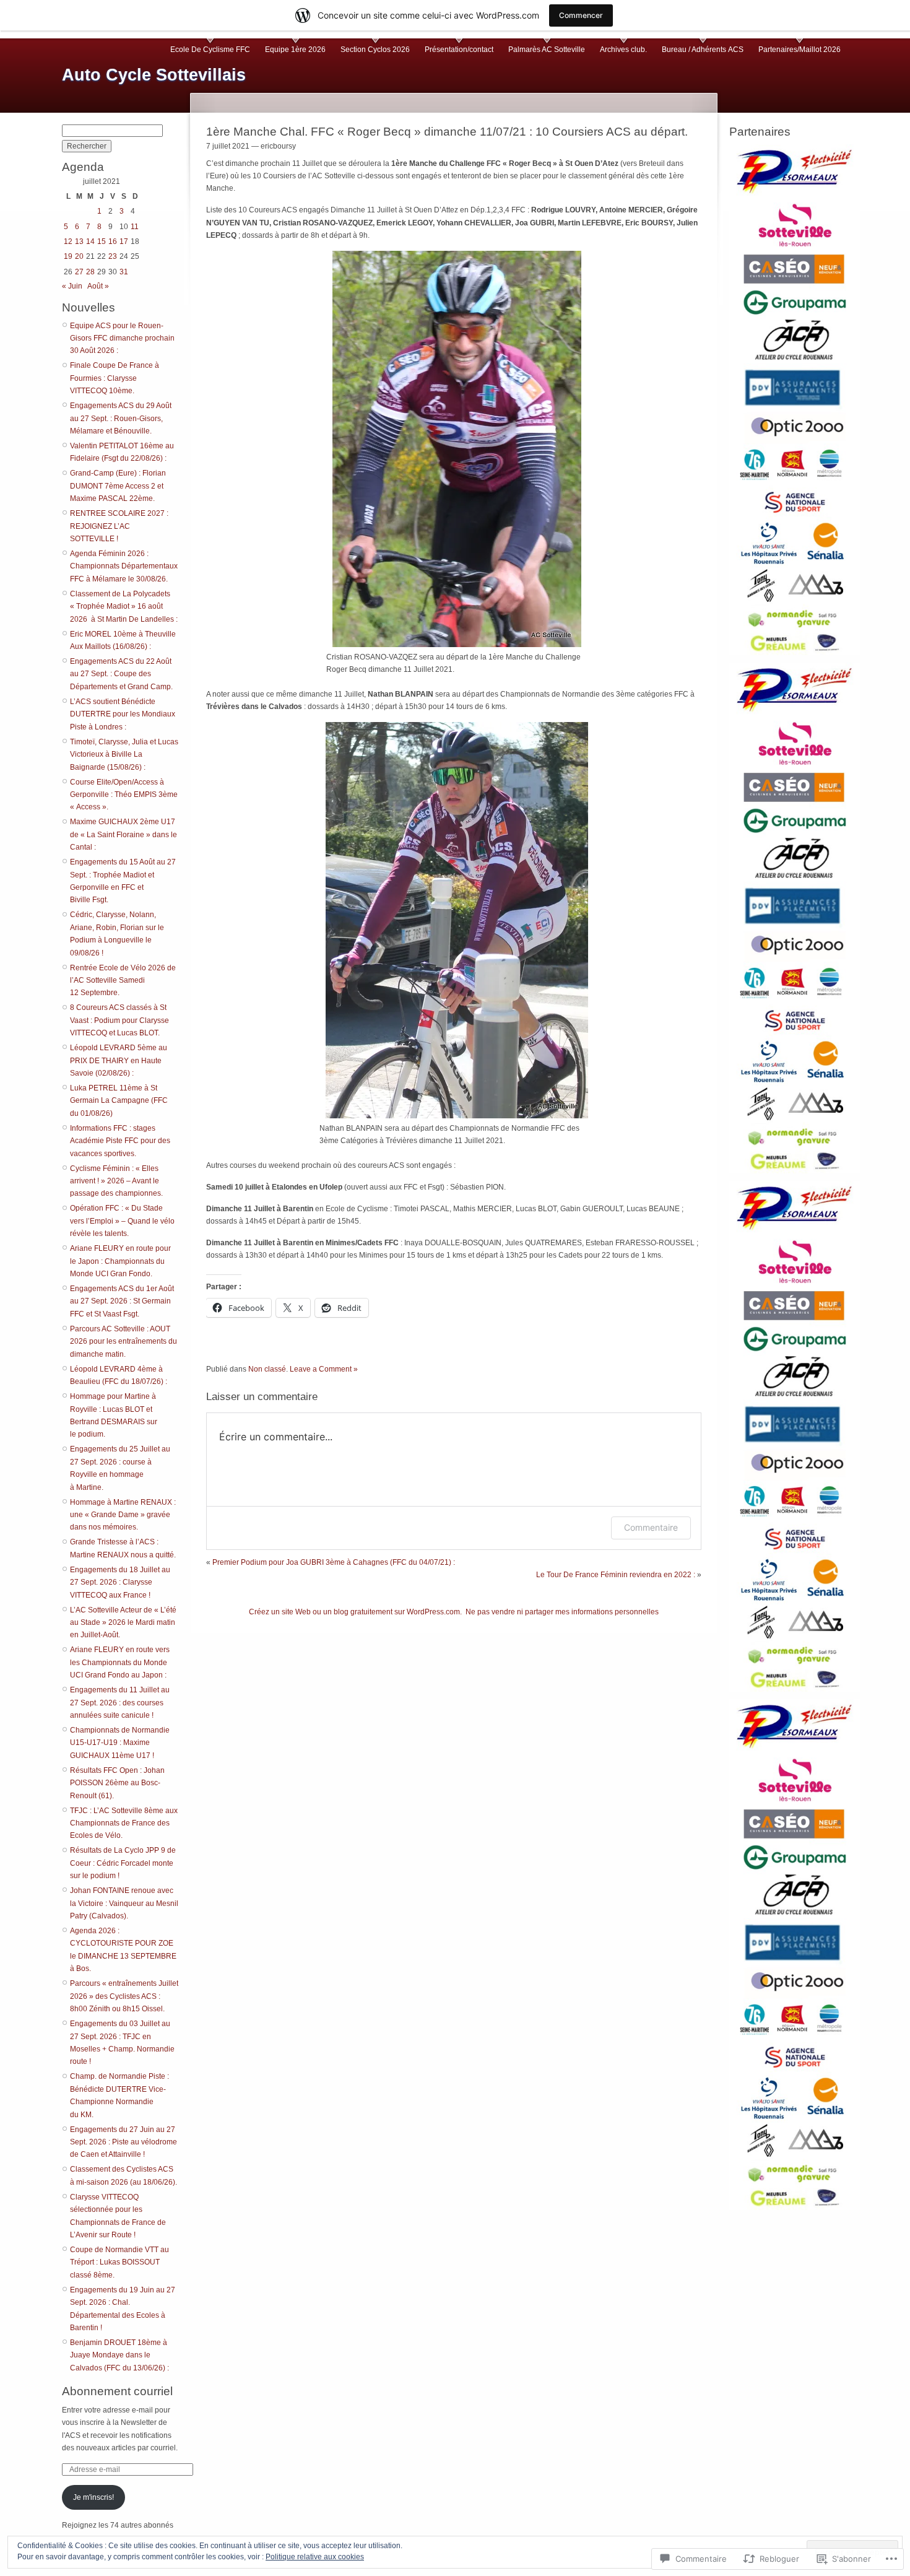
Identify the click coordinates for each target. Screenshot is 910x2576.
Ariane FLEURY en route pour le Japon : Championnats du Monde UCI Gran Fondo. (120, 1261)
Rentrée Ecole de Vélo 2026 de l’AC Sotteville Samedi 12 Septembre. (123, 981)
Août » (98, 286)
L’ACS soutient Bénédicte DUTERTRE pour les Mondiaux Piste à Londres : (123, 714)
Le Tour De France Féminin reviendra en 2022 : (616, 1575)
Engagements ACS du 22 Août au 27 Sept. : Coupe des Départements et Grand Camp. (121, 674)
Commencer (581, 15)
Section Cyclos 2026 (375, 50)
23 (113, 256)
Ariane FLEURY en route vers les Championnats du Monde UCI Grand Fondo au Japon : (120, 1662)
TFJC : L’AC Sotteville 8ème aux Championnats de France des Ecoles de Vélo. (124, 1823)
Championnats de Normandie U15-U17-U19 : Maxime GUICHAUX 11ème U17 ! (120, 1743)
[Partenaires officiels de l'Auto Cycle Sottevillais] (795, 398)
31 (124, 272)
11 (135, 227)
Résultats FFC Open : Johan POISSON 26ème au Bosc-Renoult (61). (117, 1783)
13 (79, 241)
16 (113, 241)
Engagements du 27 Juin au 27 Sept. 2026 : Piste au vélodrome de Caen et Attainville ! (123, 2142)
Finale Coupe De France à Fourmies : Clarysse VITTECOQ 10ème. (115, 378)
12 (68, 241)
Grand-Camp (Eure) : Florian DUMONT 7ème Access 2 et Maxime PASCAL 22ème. (118, 486)
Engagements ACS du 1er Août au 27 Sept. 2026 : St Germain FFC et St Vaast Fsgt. (122, 1301)
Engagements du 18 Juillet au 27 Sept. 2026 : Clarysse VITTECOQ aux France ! (120, 1582)
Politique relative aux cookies (315, 2557)
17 (124, 241)
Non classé (267, 1369)
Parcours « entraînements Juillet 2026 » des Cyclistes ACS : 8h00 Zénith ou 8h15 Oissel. (124, 1996)
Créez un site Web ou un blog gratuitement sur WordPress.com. (355, 1612)
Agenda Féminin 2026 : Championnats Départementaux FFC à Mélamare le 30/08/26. (124, 566)
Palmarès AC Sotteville (547, 50)
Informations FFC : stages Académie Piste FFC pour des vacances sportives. (120, 1141)
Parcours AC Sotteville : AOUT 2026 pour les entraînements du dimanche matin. (123, 1342)
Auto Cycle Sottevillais (154, 75)
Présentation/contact (459, 50)
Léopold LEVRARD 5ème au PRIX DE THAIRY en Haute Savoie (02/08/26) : (119, 1060)
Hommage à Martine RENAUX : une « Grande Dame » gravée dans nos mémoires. (123, 1515)
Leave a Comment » (324, 1369)
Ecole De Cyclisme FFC (210, 50)
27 (79, 272)
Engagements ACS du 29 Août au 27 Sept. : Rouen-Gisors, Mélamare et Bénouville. (121, 418)
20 (79, 256)
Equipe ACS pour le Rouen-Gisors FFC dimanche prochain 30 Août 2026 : (122, 338)
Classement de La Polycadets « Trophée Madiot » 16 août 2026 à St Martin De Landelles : (124, 607)
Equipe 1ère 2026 (295, 50)
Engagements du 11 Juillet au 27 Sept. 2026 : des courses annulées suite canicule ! (120, 1703)
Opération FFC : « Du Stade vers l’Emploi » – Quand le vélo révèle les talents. (122, 1221)
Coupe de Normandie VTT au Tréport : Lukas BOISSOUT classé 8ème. (119, 2262)
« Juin (72, 286)
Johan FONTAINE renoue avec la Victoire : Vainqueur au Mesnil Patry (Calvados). (124, 1903)
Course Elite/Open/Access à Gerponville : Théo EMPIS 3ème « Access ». (124, 795)
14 (90, 241)
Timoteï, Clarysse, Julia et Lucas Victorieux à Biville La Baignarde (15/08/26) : (124, 755)
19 (68, 256)
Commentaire (651, 1527)
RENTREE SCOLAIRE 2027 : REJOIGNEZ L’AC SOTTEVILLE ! (119, 526)
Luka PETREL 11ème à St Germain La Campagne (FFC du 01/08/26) (119, 1101)
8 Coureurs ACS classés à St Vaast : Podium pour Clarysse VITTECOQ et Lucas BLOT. (119, 1020)
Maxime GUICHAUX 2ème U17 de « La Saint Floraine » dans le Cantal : (123, 834)
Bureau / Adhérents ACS (703, 50)
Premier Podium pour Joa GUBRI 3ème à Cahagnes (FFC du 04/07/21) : (334, 1562)
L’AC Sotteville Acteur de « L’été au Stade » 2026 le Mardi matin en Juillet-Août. (123, 1623)
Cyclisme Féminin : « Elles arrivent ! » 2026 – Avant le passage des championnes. (116, 1181)
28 (90, 272)
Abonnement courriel (117, 2391)
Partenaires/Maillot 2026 (799, 50)
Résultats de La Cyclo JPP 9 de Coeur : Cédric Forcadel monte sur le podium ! (123, 1863)
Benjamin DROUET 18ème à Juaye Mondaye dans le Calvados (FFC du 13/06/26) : (119, 2355)
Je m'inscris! (93, 2497)
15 (102, 241)
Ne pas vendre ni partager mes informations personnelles (562, 1612)
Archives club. (623, 50)
